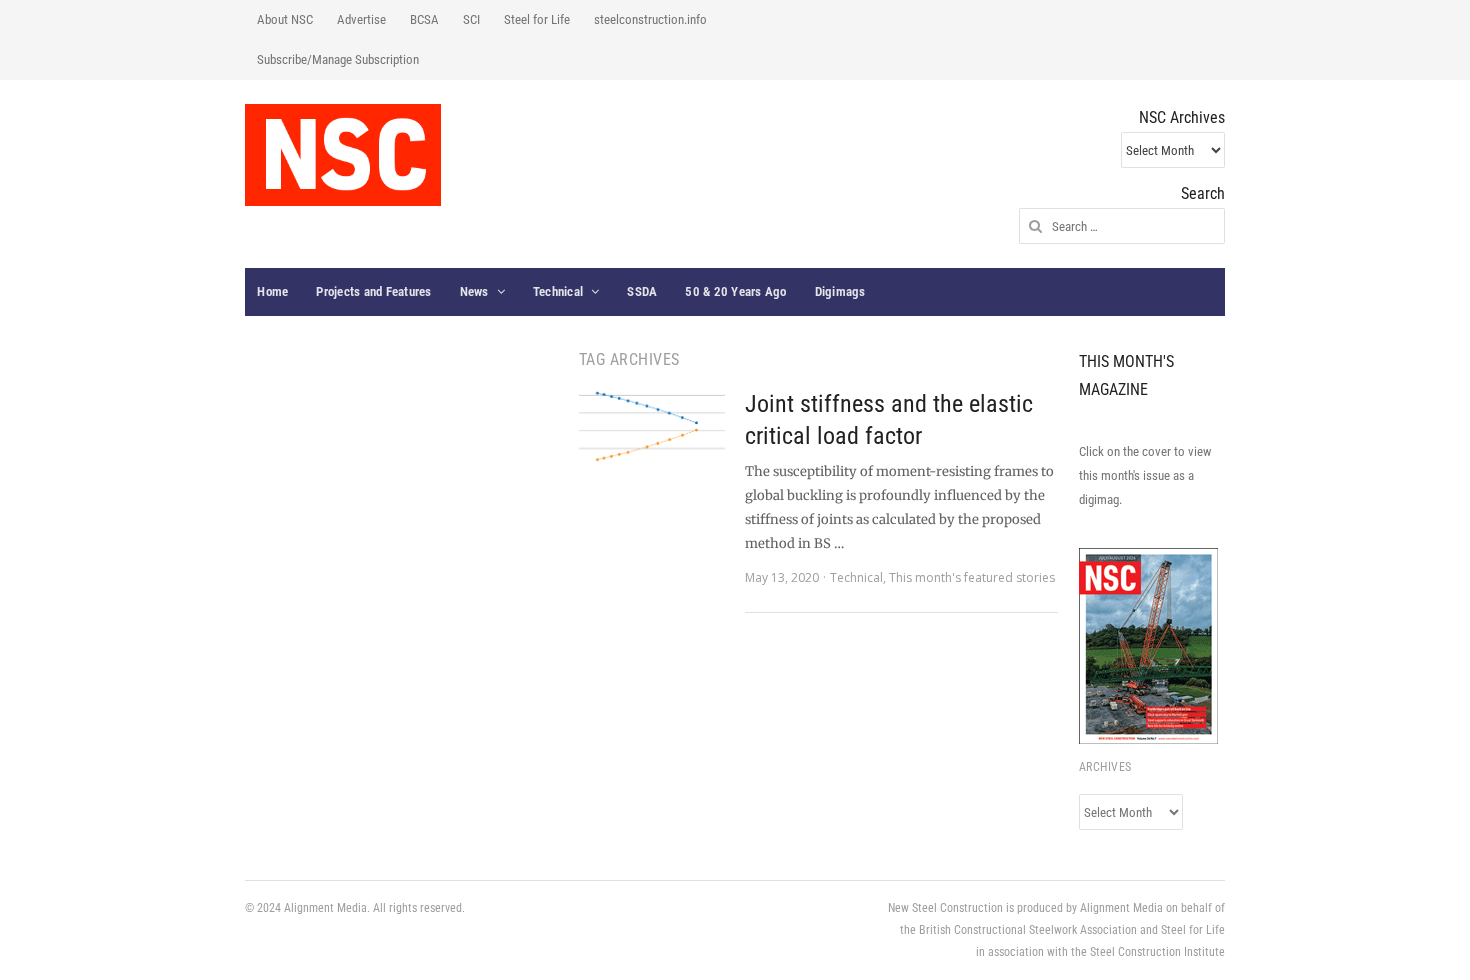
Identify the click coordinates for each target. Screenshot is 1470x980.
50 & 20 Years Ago (735, 291)
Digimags (840, 291)
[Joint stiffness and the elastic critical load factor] (652, 426)
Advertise (361, 19)
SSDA (642, 291)
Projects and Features (373, 291)
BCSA (424, 19)
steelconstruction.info (650, 19)
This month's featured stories (972, 577)
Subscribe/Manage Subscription (338, 59)
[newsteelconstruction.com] (343, 155)
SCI (471, 19)
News (474, 291)
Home (272, 291)
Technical (558, 291)
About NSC (285, 19)
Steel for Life (537, 19)
